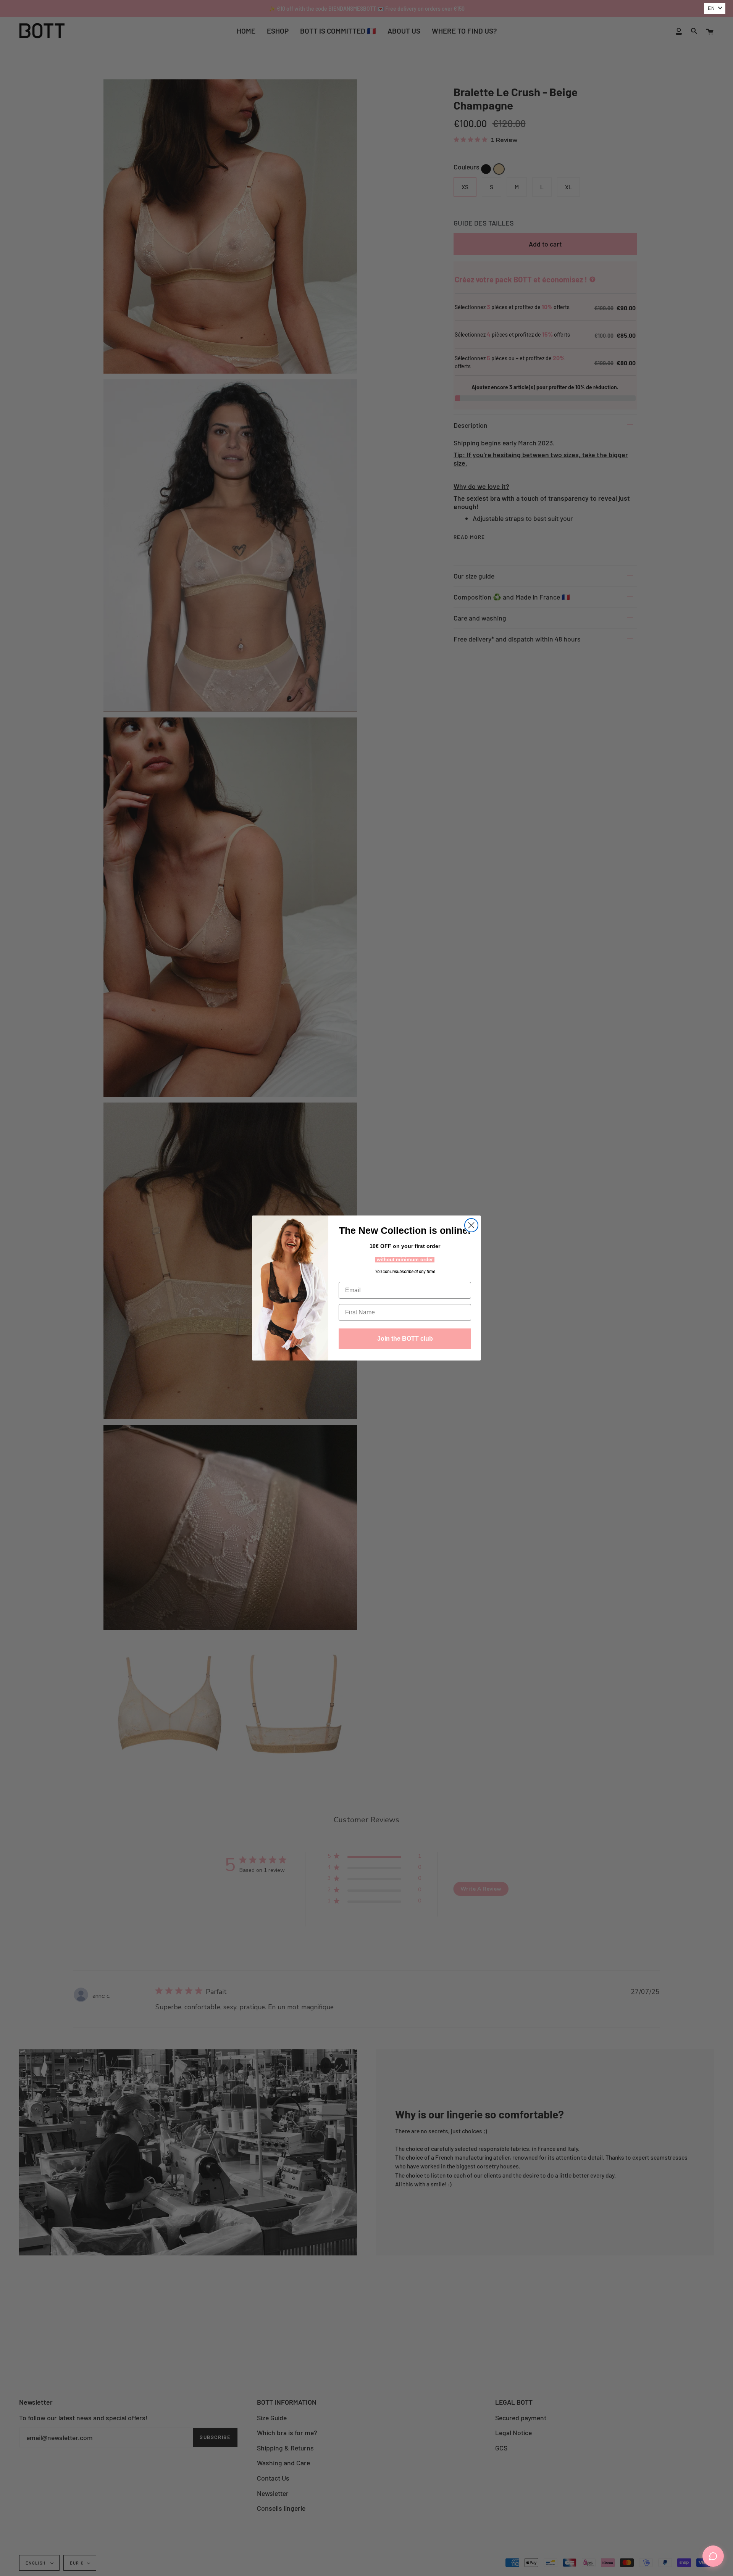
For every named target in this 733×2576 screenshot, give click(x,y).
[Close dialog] (471, 1225)
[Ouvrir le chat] (713, 2556)
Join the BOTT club (405, 1339)
